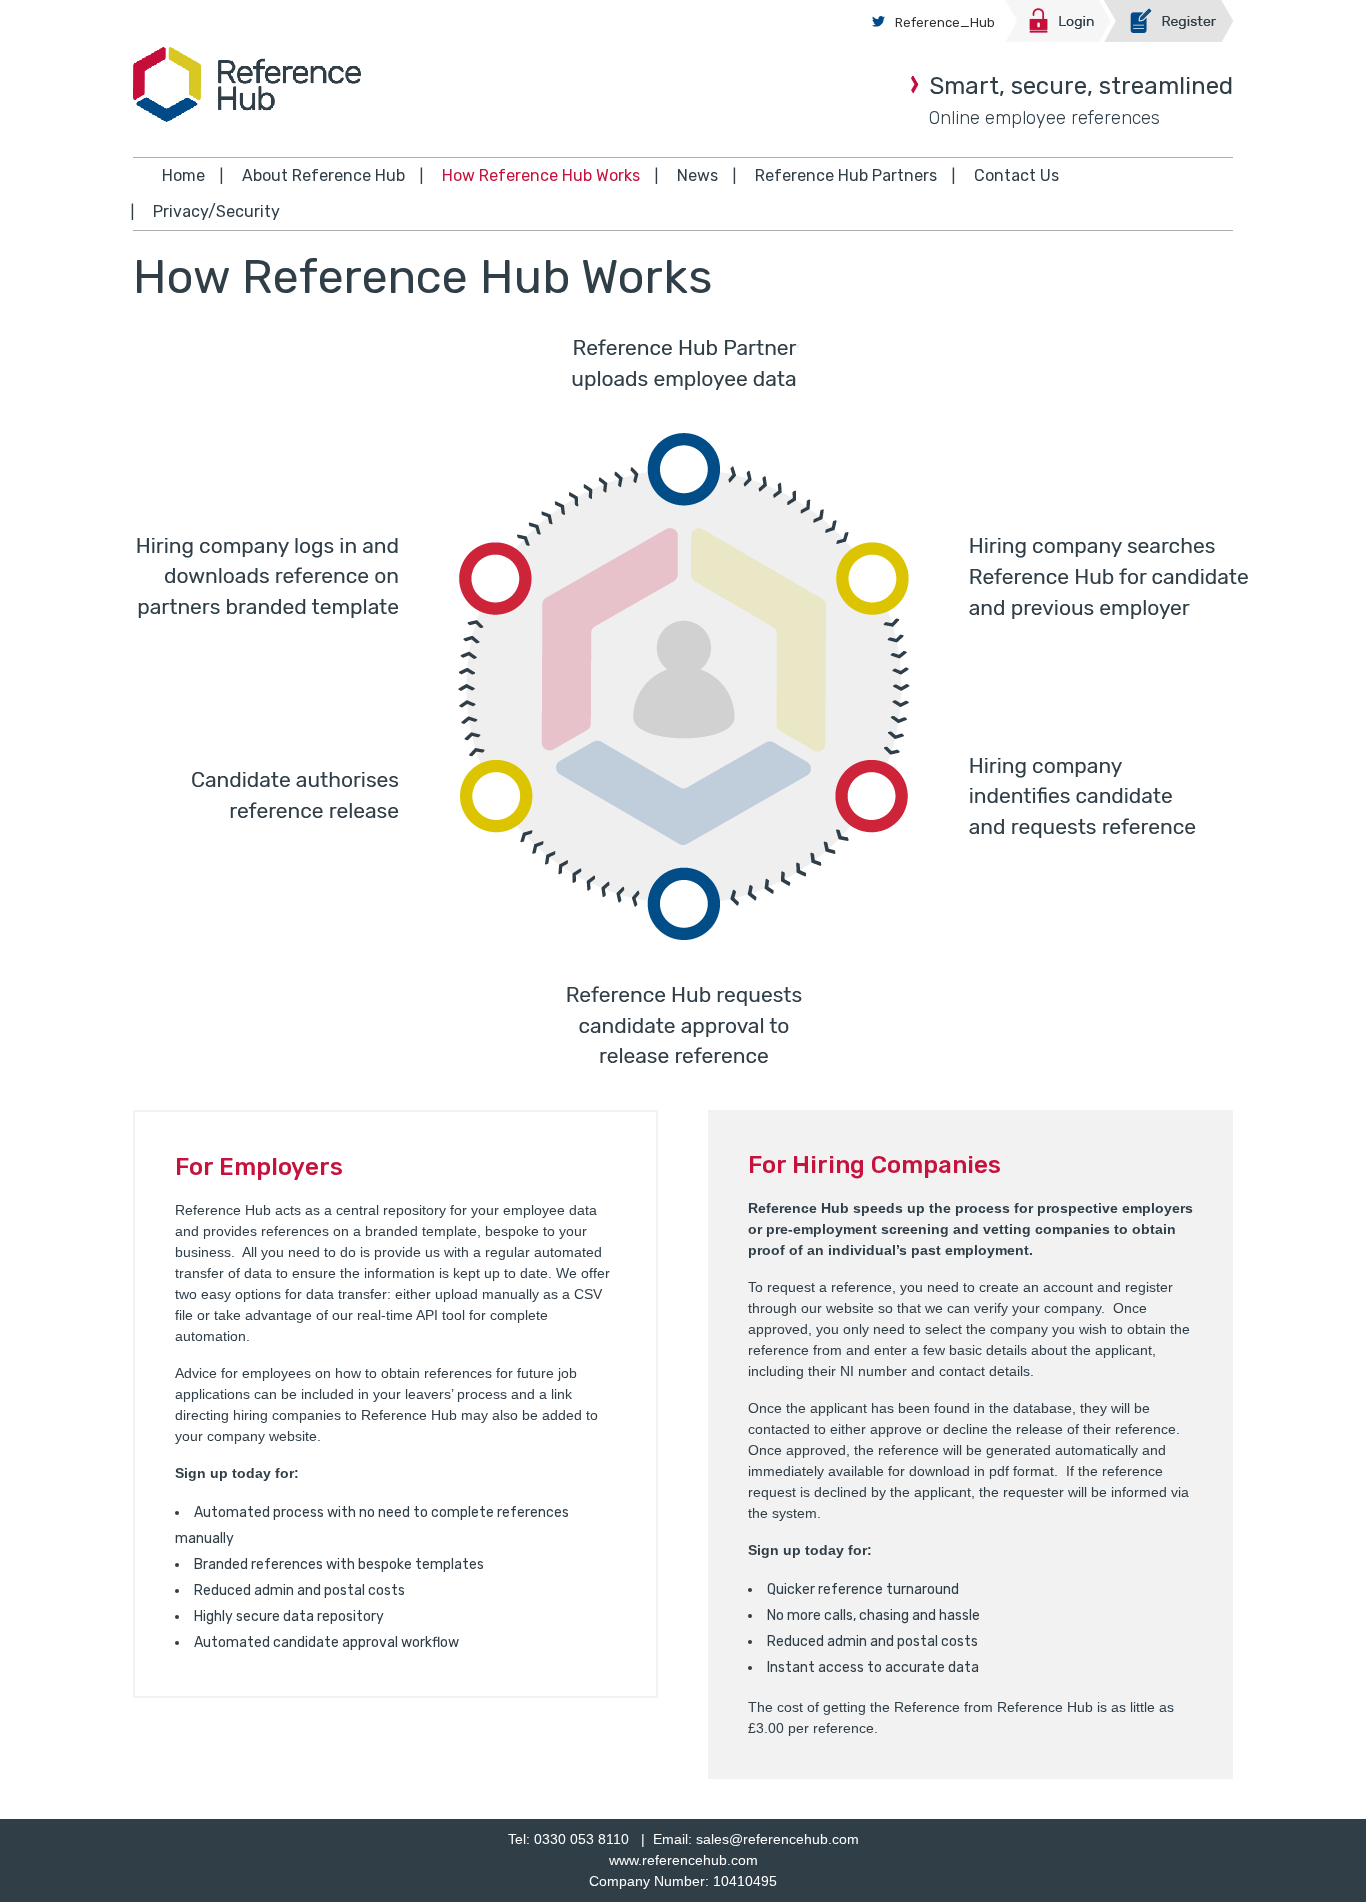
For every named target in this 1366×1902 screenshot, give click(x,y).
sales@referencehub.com (777, 1839)
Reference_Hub (945, 22)
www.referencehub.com (683, 1860)
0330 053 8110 (581, 1839)
